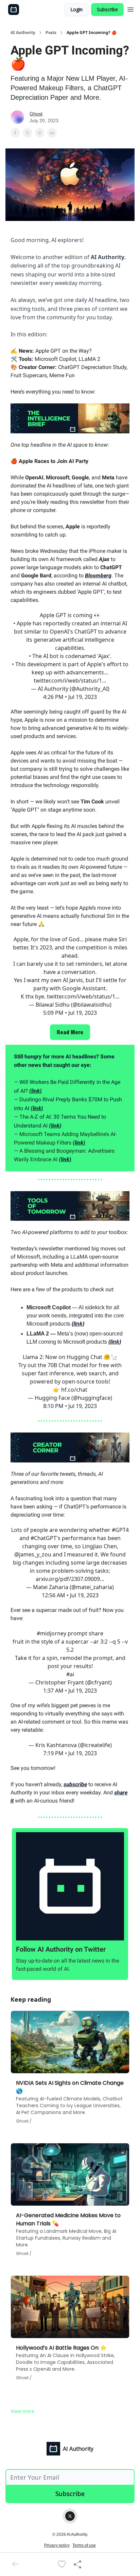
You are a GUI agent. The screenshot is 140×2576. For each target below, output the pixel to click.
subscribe (75, 1784)
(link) (36, 1091)
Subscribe (107, 9)
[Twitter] (70, 2516)
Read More (70, 1032)
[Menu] (130, 9)
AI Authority (23, 33)
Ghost (36, 114)
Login (76, 9)
